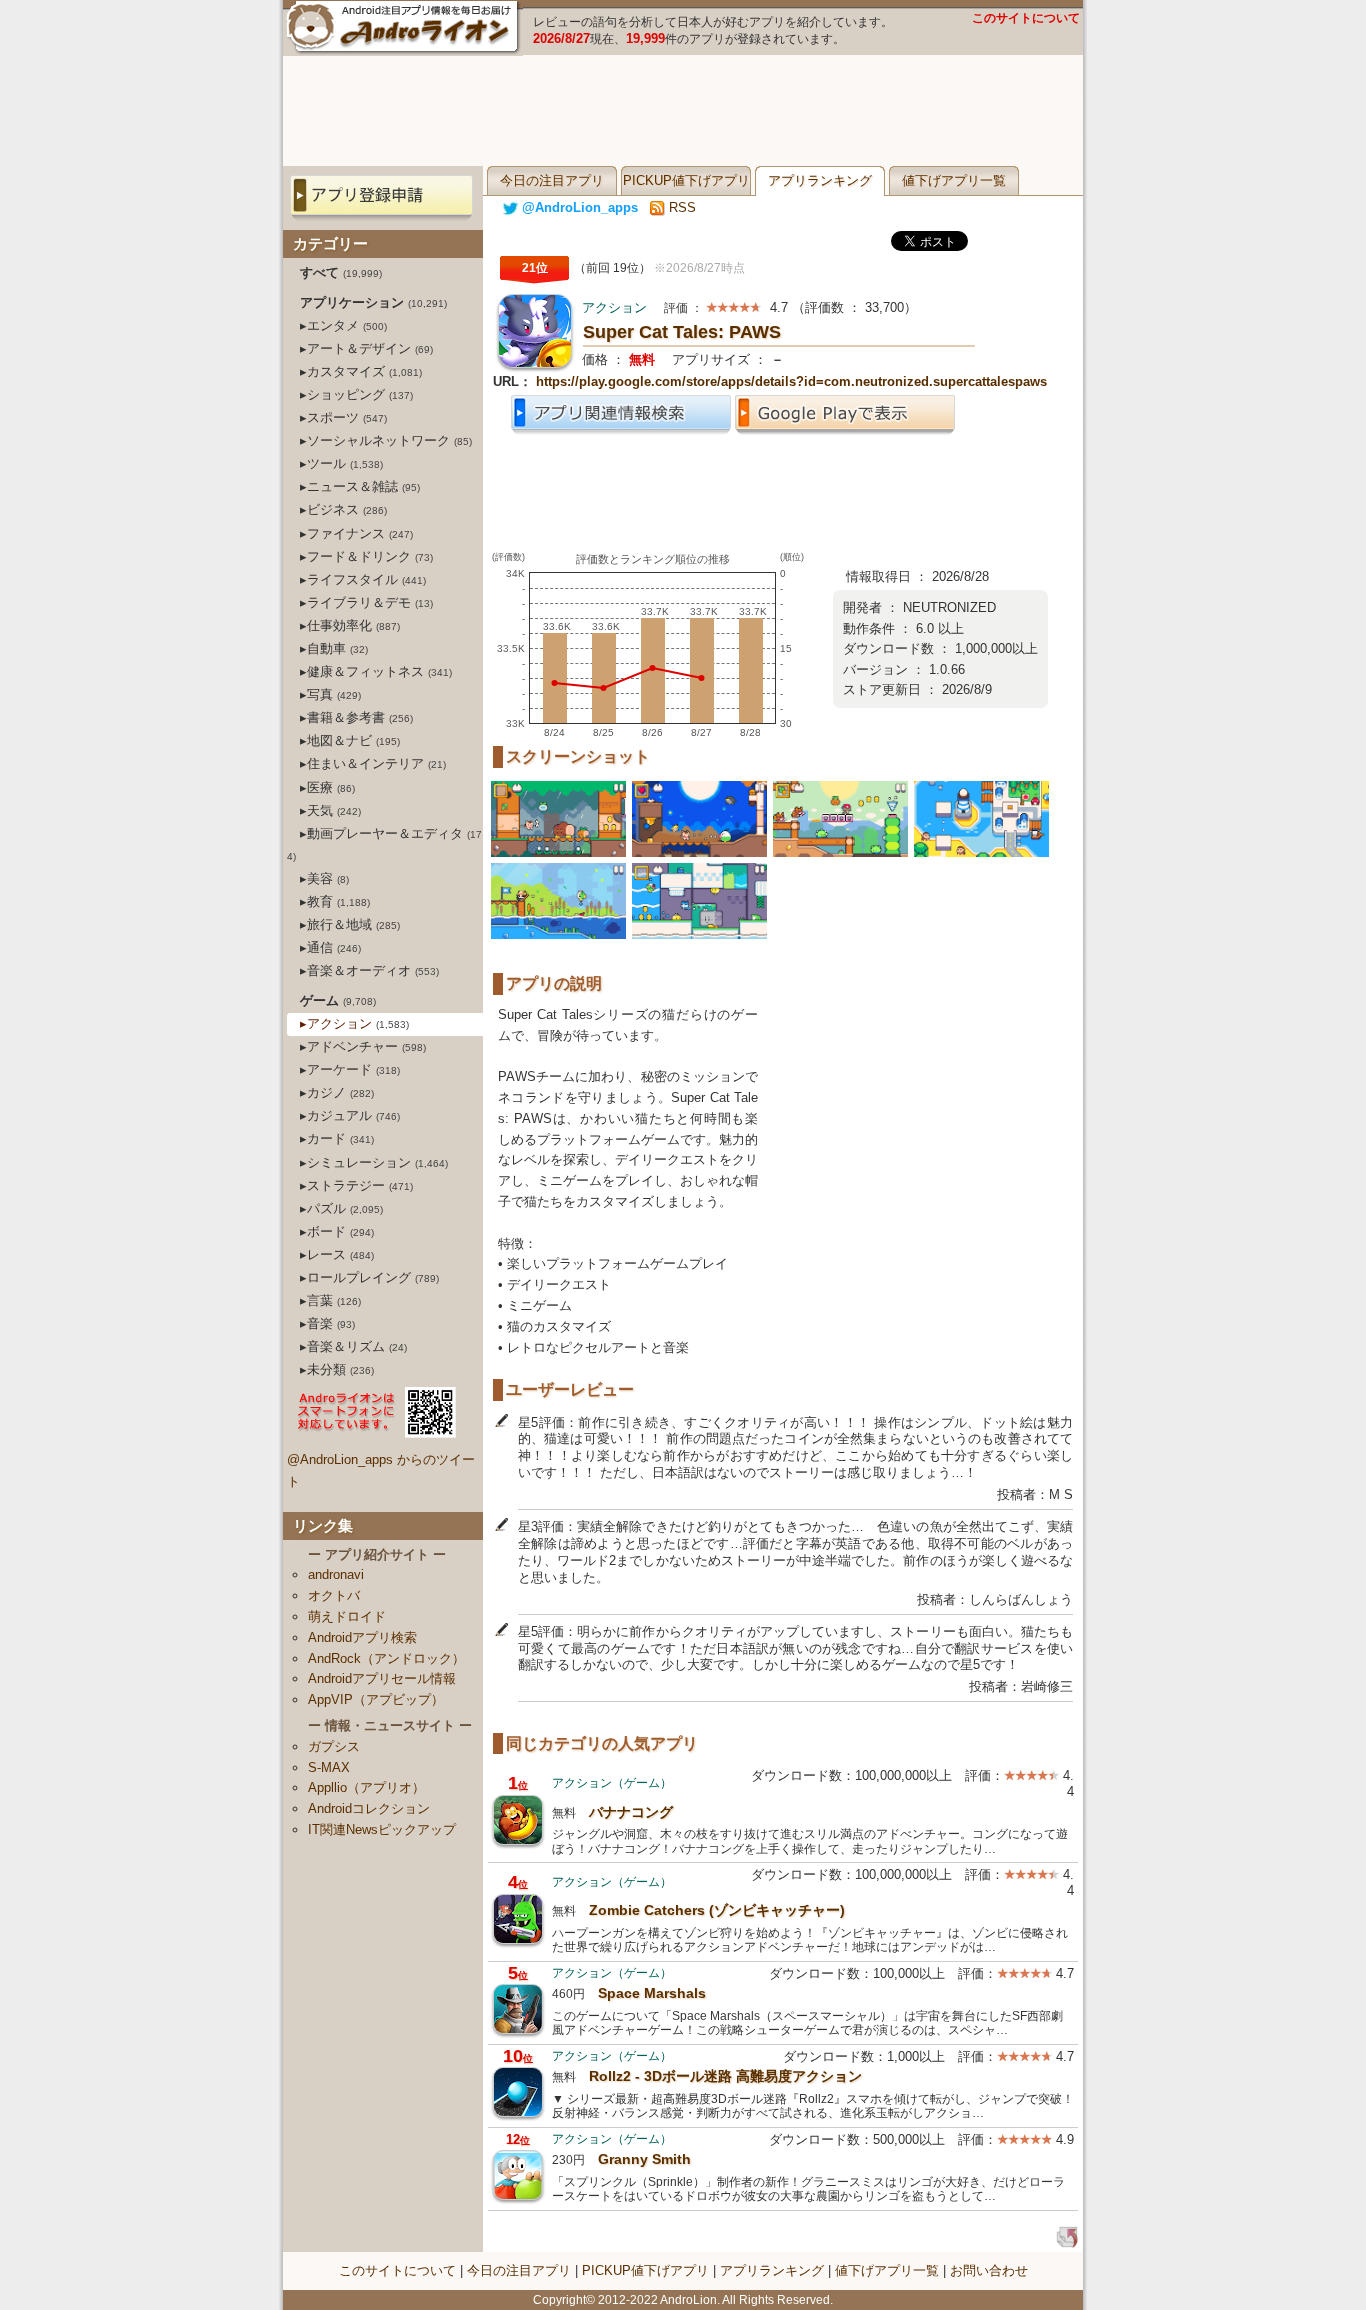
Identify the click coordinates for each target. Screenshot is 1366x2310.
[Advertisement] (683, 111)
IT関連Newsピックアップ (382, 1829)
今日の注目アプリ (552, 180)
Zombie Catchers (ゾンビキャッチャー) (717, 1910)
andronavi (336, 1574)
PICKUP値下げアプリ (686, 180)
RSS (680, 207)
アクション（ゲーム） (612, 1783)
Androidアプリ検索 (362, 1637)
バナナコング (631, 1812)
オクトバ (334, 1595)
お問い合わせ (989, 2270)
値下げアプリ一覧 (954, 180)
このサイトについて (1026, 18)
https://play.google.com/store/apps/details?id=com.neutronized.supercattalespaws (791, 381)
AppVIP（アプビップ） (376, 1699)
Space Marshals (652, 1993)
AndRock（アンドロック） (386, 1658)
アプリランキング (820, 180)
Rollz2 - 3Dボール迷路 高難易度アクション (725, 2076)
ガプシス (334, 1746)
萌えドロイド (347, 1616)
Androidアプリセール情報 (382, 1678)
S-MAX (329, 1767)
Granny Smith (644, 2159)
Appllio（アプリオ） (366, 1787)
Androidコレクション (369, 1808)
